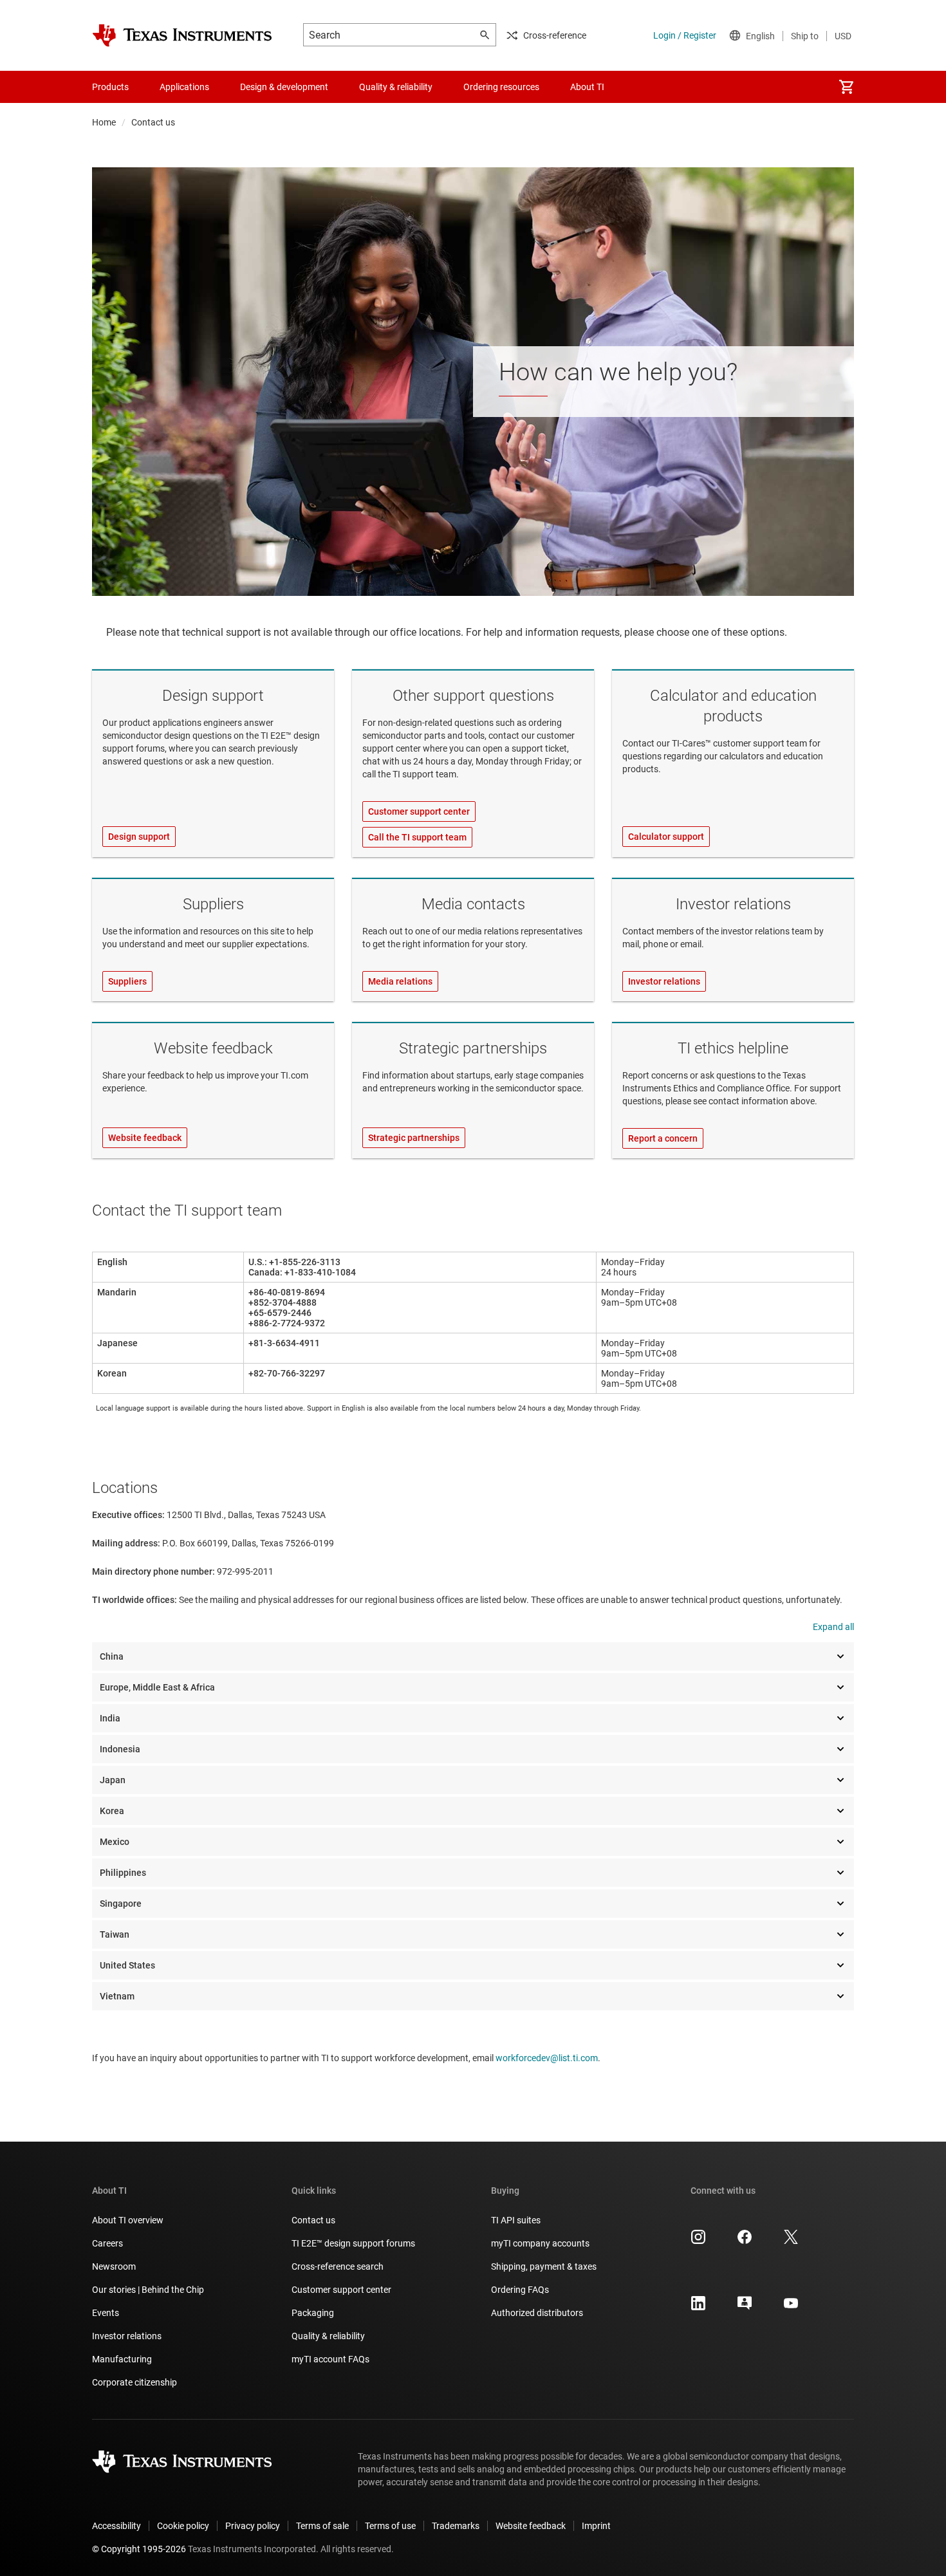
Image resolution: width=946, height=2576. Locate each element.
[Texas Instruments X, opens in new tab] (791, 2241)
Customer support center (341, 2290)
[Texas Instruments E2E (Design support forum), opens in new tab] (745, 2308)
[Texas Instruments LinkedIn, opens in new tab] (698, 2308)
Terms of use (390, 2526)
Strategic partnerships (473, 1048)
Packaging (313, 2313)
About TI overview (128, 2220)
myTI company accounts (540, 2243)
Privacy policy (253, 2526)
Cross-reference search (338, 2266)
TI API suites (516, 2220)
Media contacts (473, 904)
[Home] (182, 35)
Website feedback (213, 1048)
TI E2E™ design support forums (353, 2243)
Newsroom (114, 2266)
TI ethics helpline (733, 1048)
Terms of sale (322, 2526)
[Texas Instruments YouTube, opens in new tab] (791, 2308)
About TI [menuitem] (587, 87)
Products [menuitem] (110, 87)
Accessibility (116, 2526)
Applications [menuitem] (184, 87)
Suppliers (213, 904)
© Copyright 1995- (139, 2549)
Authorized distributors (537, 2313)
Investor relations (733, 904)
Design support (213, 696)
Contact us (313, 2220)
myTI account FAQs (330, 2359)
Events (106, 2313)
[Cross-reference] (643, 87)
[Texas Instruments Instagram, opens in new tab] (698, 2241)
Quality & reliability (328, 2336)
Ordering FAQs (520, 2290)
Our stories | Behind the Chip (148, 2290)
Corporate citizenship (134, 2382)
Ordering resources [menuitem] (501, 87)
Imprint (596, 2526)
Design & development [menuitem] (284, 87)
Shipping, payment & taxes (544, 2266)
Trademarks (456, 2526)
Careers (107, 2243)
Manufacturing (122, 2359)
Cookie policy (183, 2526)
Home (104, 122)
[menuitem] (846, 87)
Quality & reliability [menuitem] (396, 87)
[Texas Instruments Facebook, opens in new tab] (745, 2241)
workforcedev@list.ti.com (547, 2058)
